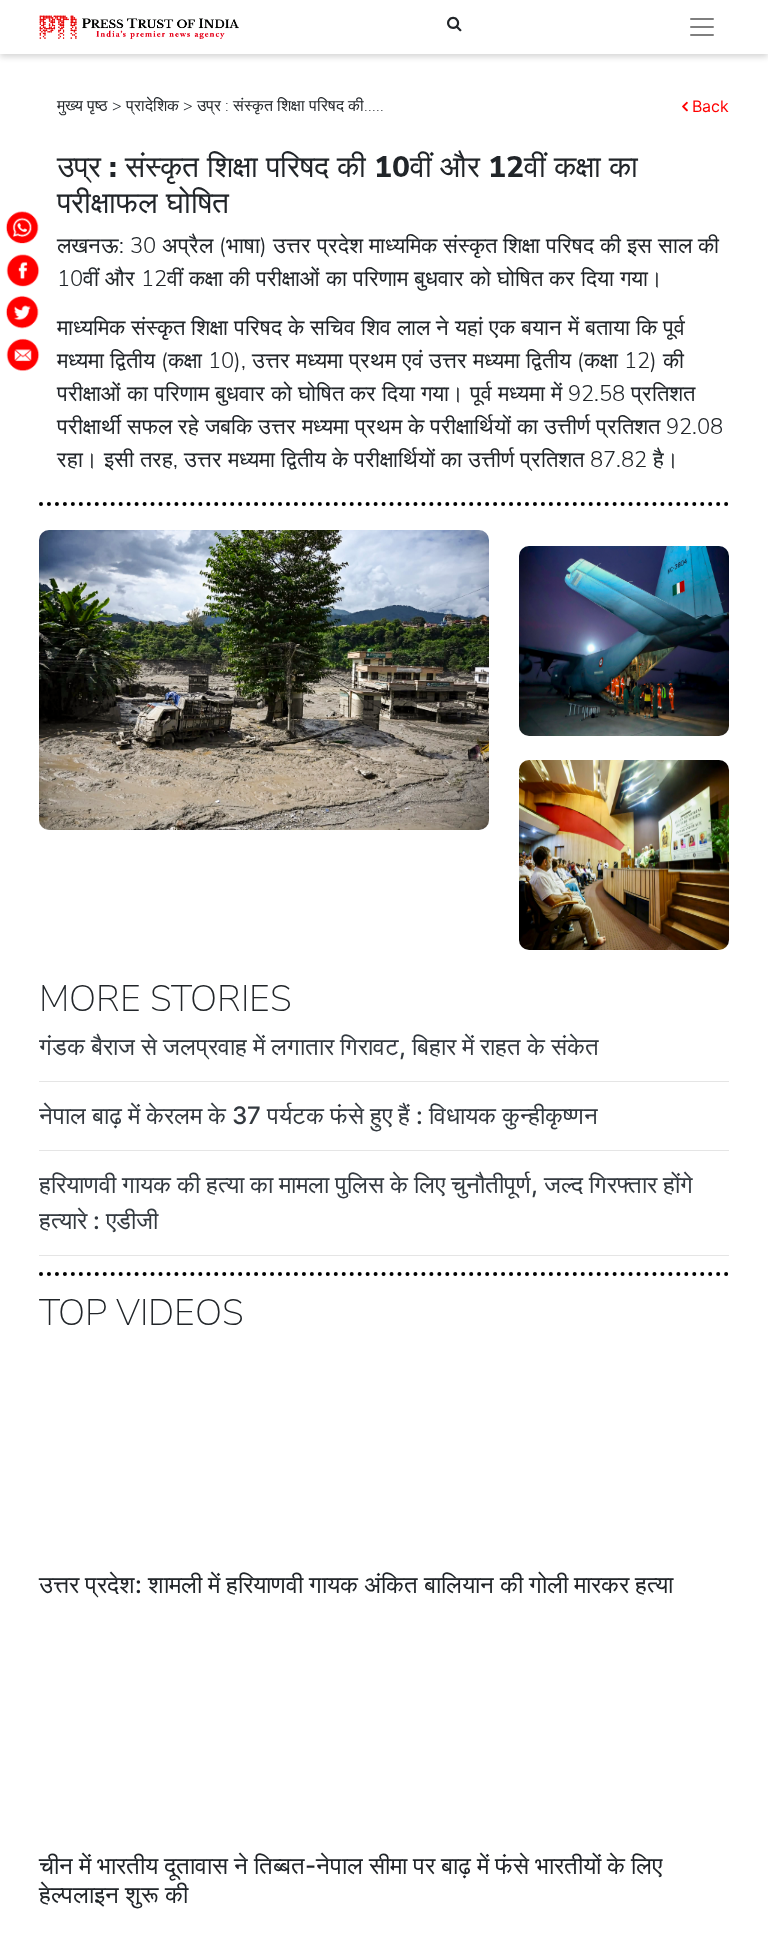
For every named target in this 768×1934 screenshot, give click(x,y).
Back (710, 106)
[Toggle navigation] (702, 27)
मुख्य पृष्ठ (82, 106)
